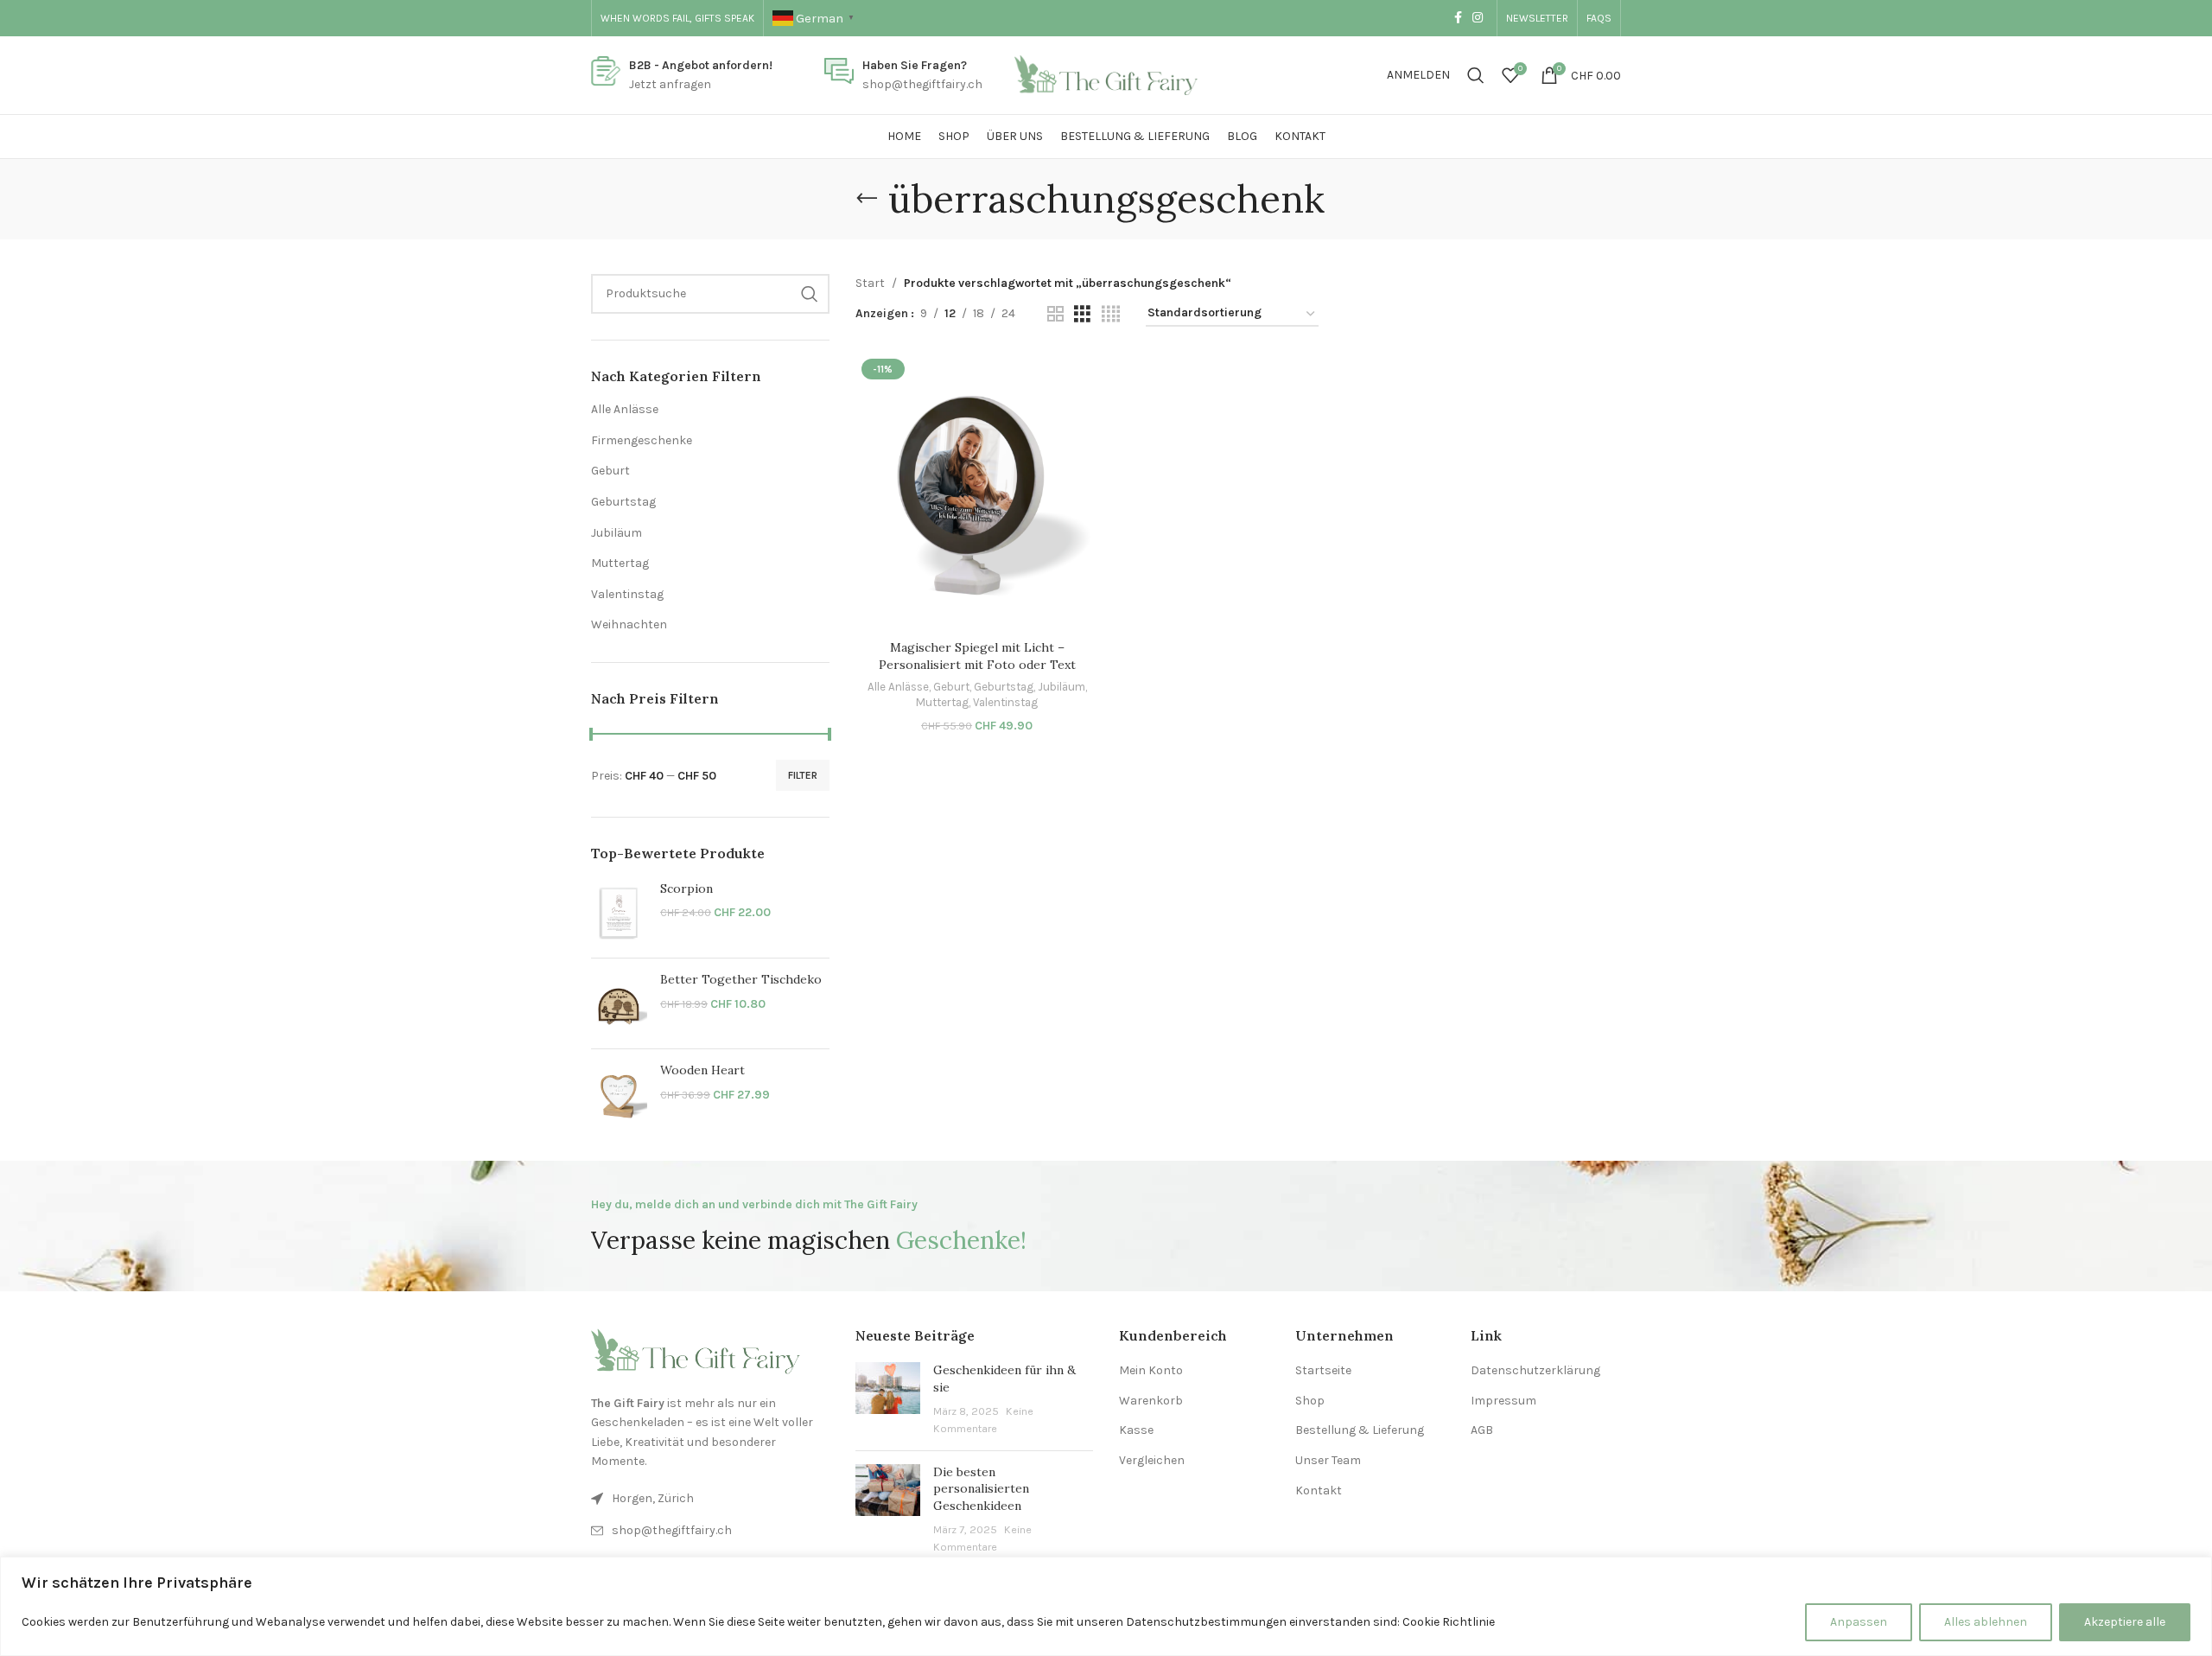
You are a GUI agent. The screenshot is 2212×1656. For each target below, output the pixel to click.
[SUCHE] (810, 294)
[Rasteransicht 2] (1055, 315)
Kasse (1136, 1430)
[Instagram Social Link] (1478, 18)
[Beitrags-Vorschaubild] (888, 1399)
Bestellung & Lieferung (1360, 1430)
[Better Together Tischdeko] (619, 1003)
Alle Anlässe (625, 409)
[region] (1106, 1606)
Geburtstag (623, 502)
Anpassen (1859, 1622)
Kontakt (1319, 1490)
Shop (1310, 1401)
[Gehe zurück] (867, 199)
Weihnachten (629, 624)
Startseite (1323, 1370)
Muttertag (620, 563)
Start (870, 283)
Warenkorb (1151, 1401)
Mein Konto (1151, 1370)
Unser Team (1328, 1460)
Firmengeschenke (642, 440)
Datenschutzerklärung (1535, 1370)
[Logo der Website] (1106, 74)
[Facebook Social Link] (1458, 18)
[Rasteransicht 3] (1082, 315)
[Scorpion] (619, 913)
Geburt (610, 471)
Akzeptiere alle (2125, 1622)
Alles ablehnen (1986, 1622)
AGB (1482, 1430)
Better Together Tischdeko (741, 979)
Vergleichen (1152, 1460)
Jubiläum (617, 533)
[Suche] (1476, 75)
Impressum (1503, 1401)
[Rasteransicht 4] (1111, 315)
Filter (803, 775)
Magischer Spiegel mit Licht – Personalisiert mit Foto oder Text (977, 656)
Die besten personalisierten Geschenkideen (981, 1489)
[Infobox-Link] (682, 76)
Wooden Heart (702, 1070)
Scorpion (686, 889)
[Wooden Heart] (619, 1094)
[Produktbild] (977, 492)
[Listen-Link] (710, 1531)
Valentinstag (627, 594)
